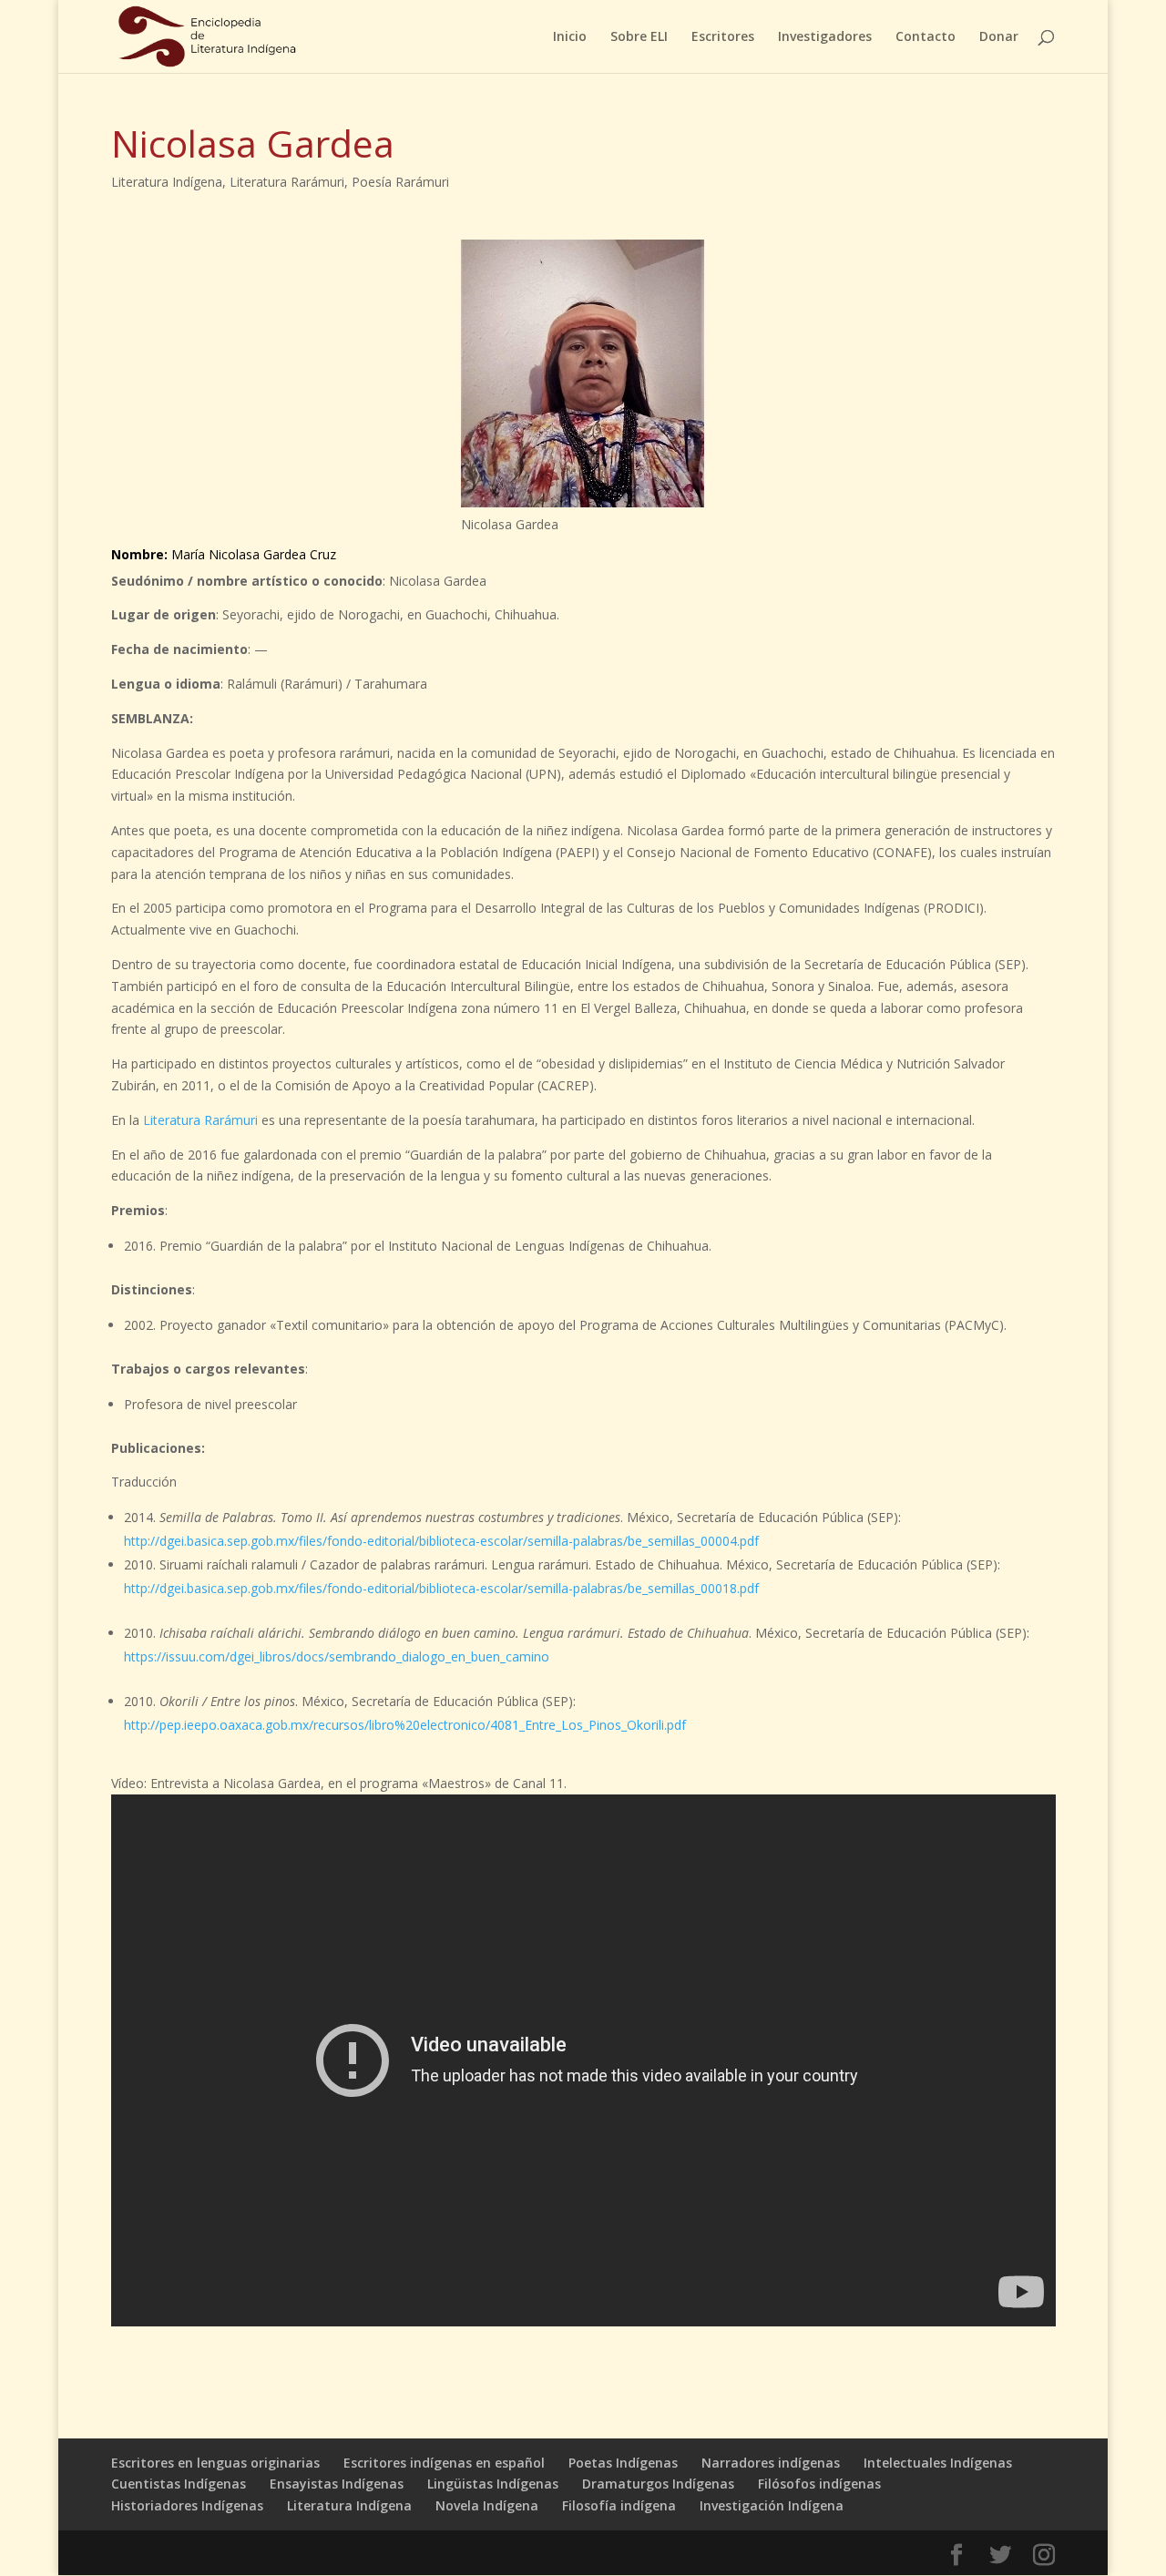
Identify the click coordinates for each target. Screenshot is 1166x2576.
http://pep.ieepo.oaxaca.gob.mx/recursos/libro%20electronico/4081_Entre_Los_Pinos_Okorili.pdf (405, 1725)
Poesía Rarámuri (400, 182)
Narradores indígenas (771, 2463)
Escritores (723, 37)
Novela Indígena (487, 2505)
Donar (999, 37)
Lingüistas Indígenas (493, 2484)
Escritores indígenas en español (444, 2463)
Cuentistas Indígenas (179, 2484)
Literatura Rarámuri (287, 182)
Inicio (570, 37)
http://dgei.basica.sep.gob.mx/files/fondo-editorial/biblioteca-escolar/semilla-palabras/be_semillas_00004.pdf (441, 1541)
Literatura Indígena (167, 182)
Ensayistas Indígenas (337, 2484)
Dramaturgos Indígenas (658, 2484)
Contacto (926, 37)
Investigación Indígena (772, 2505)
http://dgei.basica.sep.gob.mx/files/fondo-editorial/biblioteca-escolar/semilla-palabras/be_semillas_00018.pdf (441, 1588)
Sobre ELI (639, 37)
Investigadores (825, 37)
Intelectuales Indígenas (938, 2463)
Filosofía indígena (619, 2505)
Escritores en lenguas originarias (215, 2463)
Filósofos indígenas (819, 2484)
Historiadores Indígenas (187, 2505)
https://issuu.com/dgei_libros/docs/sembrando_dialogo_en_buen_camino (337, 1656)
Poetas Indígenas (623, 2463)
